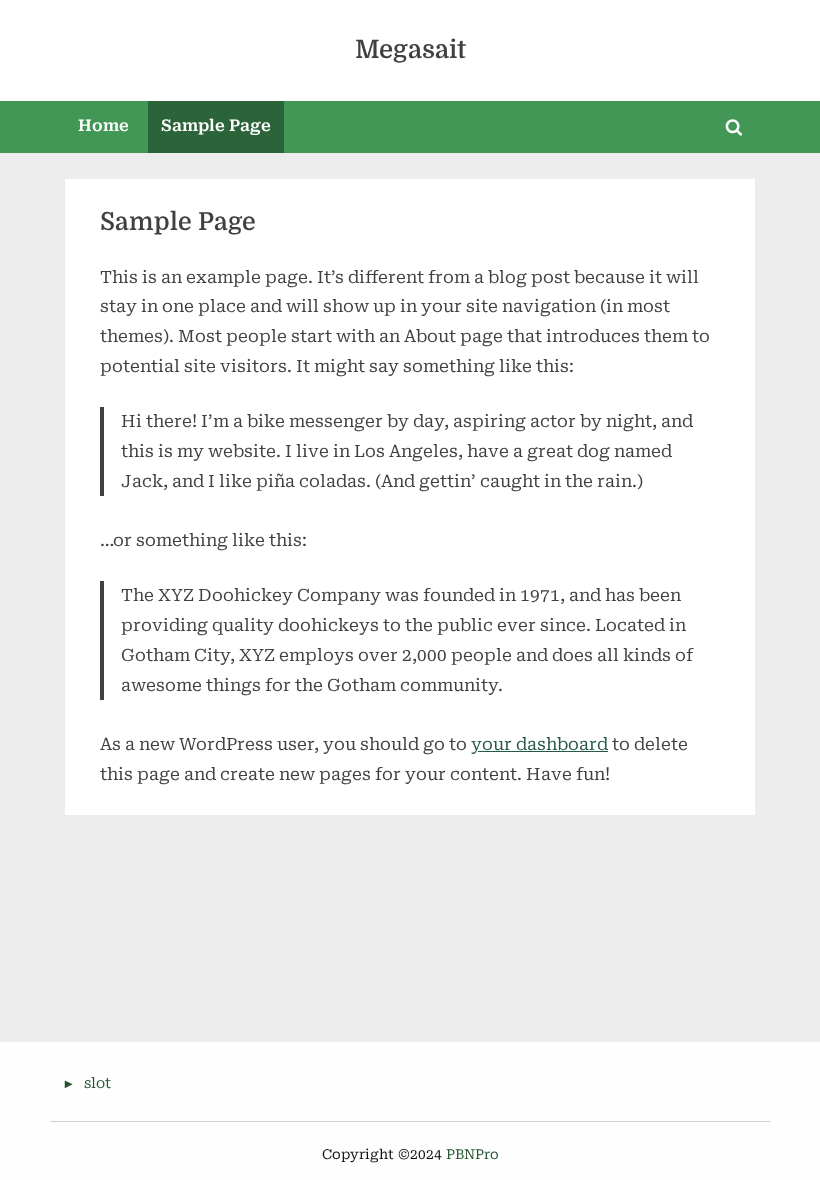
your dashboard (539, 744)
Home (103, 125)
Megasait (410, 49)
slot (97, 1083)
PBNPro (472, 1154)
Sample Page (216, 125)
